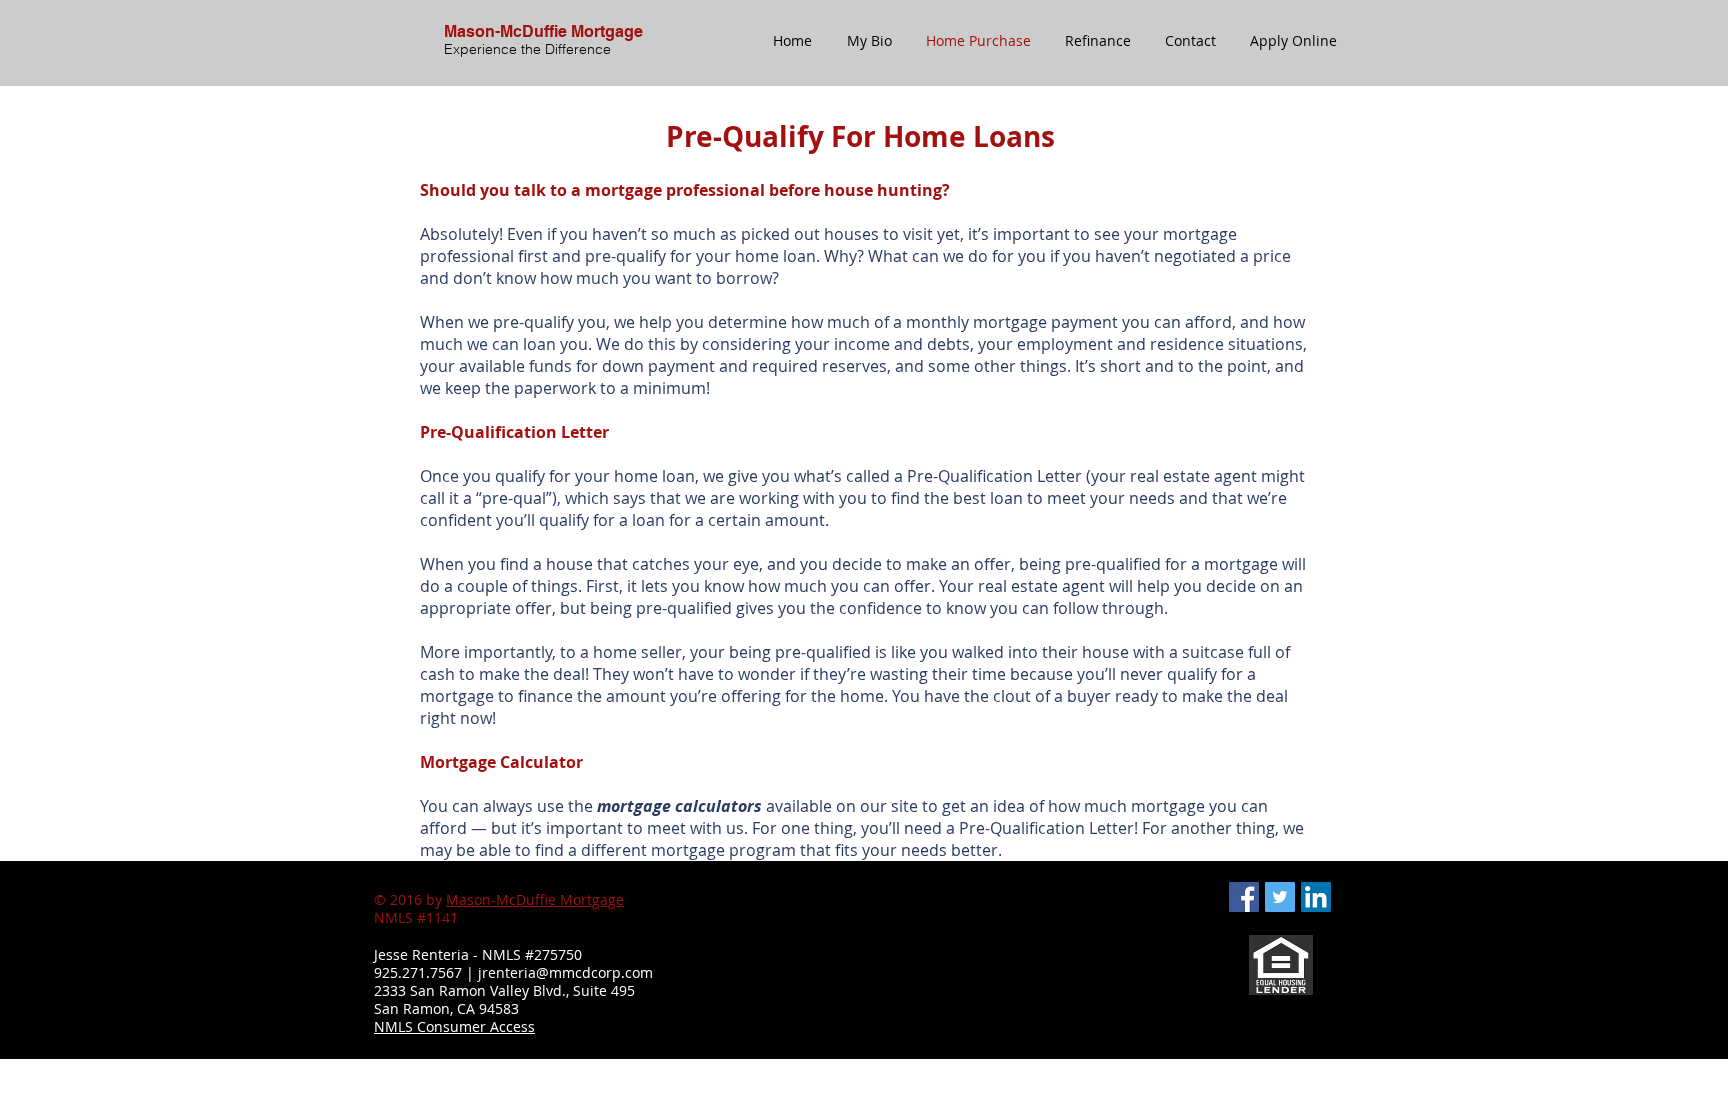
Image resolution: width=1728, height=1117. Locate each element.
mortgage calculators (679, 806)
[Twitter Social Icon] (1280, 897)
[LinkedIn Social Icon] (1316, 897)
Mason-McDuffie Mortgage (535, 899)
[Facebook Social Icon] (1244, 897)
